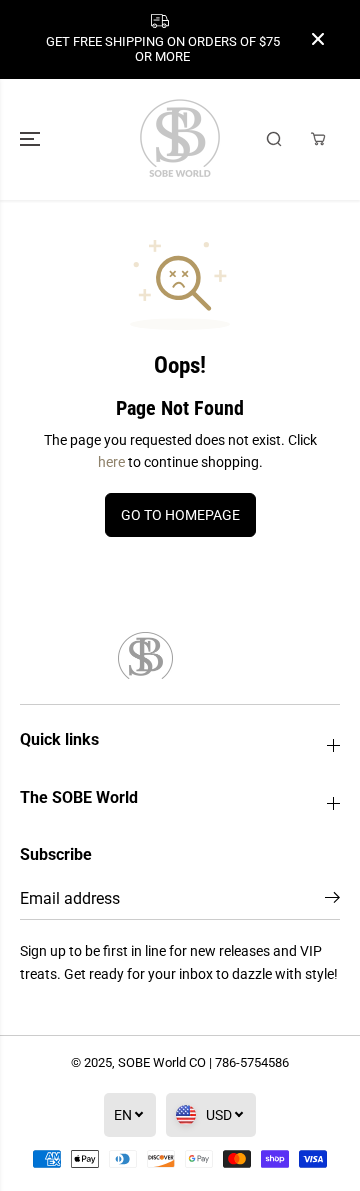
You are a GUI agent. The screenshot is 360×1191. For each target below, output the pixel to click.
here (111, 462)
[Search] (274, 139)
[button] (32, 139)
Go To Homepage (180, 515)
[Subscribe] (332, 901)
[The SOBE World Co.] (180, 139)
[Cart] (318, 139)
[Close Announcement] (318, 39)
